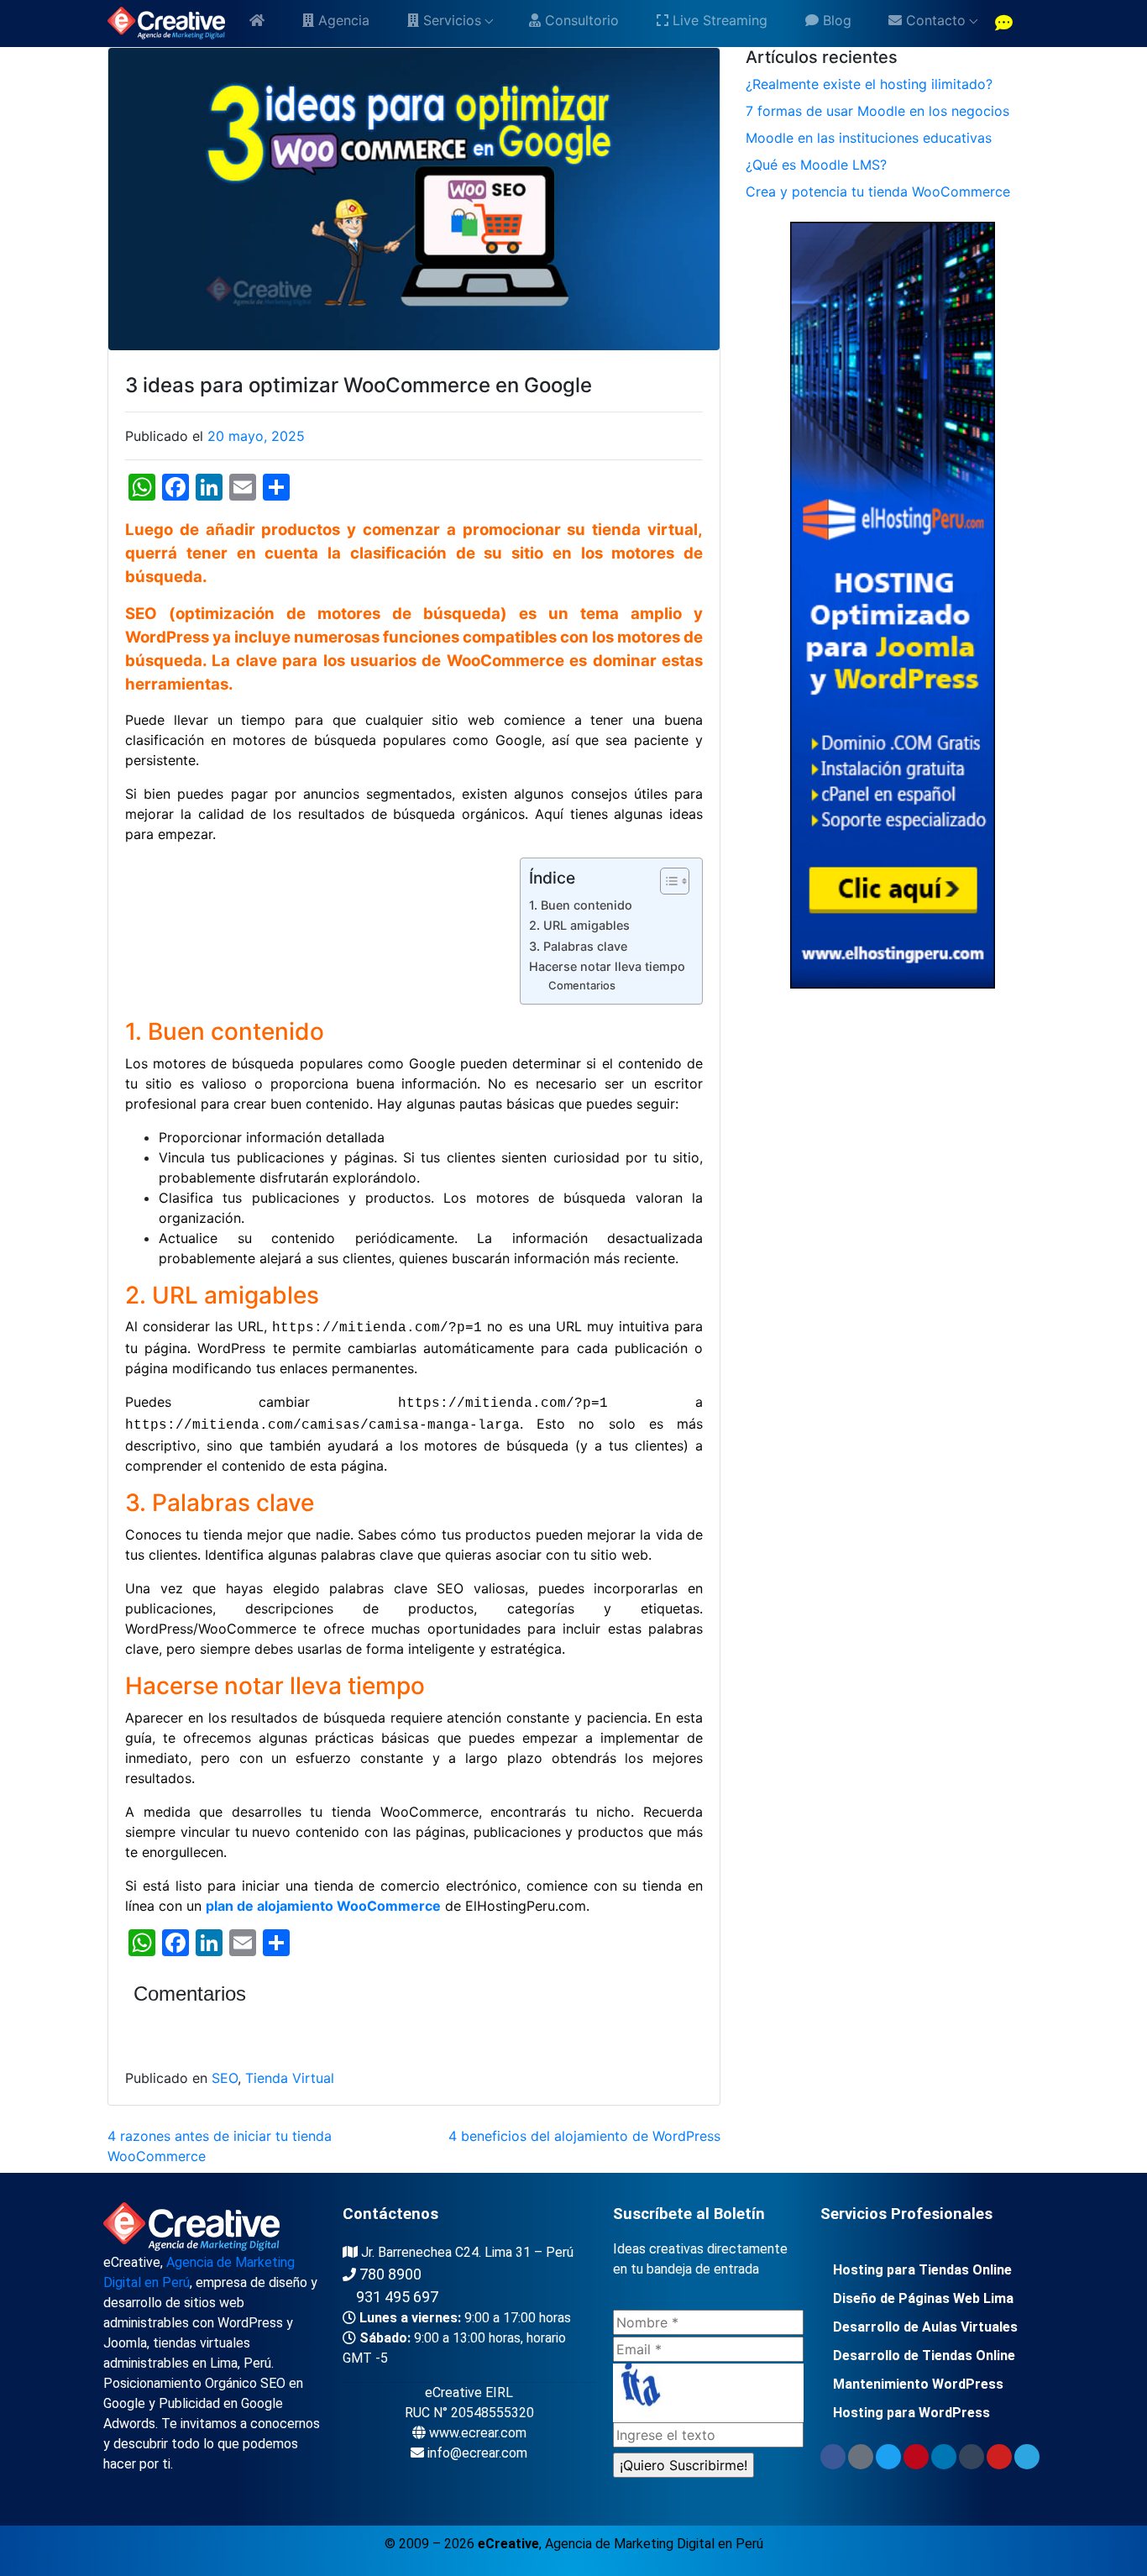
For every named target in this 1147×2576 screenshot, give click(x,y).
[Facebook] (833, 2457)
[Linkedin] (944, 2457)
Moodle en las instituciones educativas (869, 138)
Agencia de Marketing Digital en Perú (654, 2544)
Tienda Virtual (290, 2078)
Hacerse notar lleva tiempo (607, 966)
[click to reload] (708, 2393)
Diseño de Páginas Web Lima (923, 2298)
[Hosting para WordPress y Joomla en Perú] (892, 604)
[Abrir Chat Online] (1004, 24)
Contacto (934, 20)
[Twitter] (888, 2457)
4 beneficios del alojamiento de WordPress (584, 2136)
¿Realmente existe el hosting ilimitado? (869, 84)
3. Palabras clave (578, 946)
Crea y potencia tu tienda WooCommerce (878, 191)
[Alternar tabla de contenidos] (666, 881)
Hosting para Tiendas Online (922, 2270)
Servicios (450, 20)
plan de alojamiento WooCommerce (323, 1906)
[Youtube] (999, 2457)
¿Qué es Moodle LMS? (816, 165)
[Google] (861, 2457)
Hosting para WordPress (911, 2413)
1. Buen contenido (581, 905)
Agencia (342, 20)
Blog (835, 20)
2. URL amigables (579, 925)
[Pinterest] (916, 2457)
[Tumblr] (972, 2457)
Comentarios (582, 985)
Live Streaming (718, 20)
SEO (225, 2078)
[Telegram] (1027, 2457)
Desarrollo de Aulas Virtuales (925, 2327)
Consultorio (580, 20)
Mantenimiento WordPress (918, 2384)
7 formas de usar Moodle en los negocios (877, 111)
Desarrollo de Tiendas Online (924, 2356)
